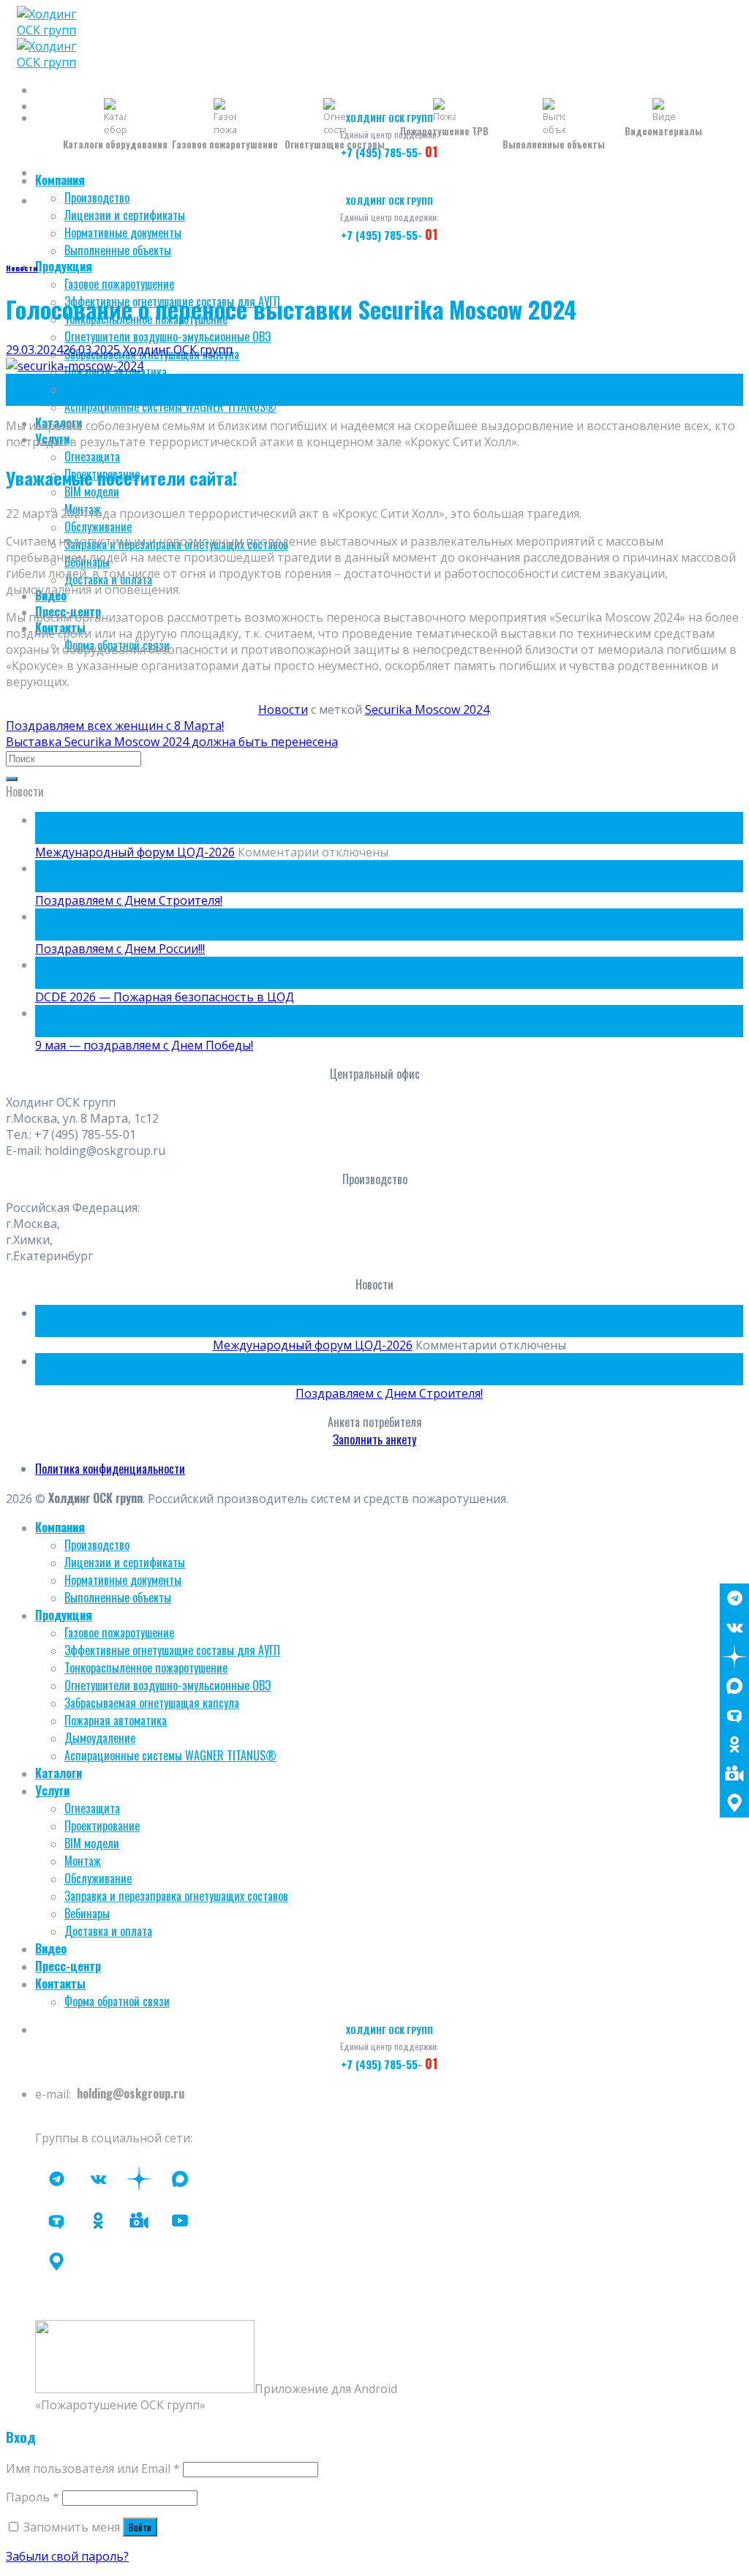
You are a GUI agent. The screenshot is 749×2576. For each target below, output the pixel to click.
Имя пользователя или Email (93, 2468)
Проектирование (102, 1826)
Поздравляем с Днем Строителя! (129, 900)
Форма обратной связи (117, 2001)
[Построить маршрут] (734, 1803)
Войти (140, 2527)
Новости (22, 268)
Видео (51, 1948)
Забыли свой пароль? (67, 2556)
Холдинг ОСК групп (178, 350)
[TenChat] (734, 1715)
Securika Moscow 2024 (427, 709)
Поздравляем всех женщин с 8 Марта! (115, 726)
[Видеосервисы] (734, 1774)
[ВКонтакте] (734, 1627)
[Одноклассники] (734, 1744)
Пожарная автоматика (116, 1720)
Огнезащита (92, 456)
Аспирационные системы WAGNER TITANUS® (170, 407)
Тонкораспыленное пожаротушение (146, 1668)
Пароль (33, 2497)
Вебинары (87, 1913)
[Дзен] (734, 1657)
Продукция (64, 266)
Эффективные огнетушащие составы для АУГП (172, 1650)
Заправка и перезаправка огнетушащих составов (176, 1896)
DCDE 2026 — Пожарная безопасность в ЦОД (165, 997)
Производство (97, 197)
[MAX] (734, 1686)
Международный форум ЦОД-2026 (135, 852)
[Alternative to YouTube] (139, 2221)
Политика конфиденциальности (110, 1469)
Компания (60, 180)
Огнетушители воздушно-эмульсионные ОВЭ (168, 336)
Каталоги (59, 1773)
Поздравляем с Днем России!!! (120, 949)
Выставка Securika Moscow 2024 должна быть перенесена (172, 742)
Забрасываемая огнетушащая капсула (152, 1703)
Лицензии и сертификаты (125, 215)
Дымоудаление (100, 389)
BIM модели (92, 492)
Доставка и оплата (108, 1931)
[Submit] (12, 779)
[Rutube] (180, 2221)
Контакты (60, 1984)
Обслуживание (98, 527)
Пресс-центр (68, 1966)
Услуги (52, 1790)
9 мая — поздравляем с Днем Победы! (144, 1045)
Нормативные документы (123, 233)
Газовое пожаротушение (119, 284)
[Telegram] (734, 1598)
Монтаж (83, 1861)
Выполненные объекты (118, 250)
